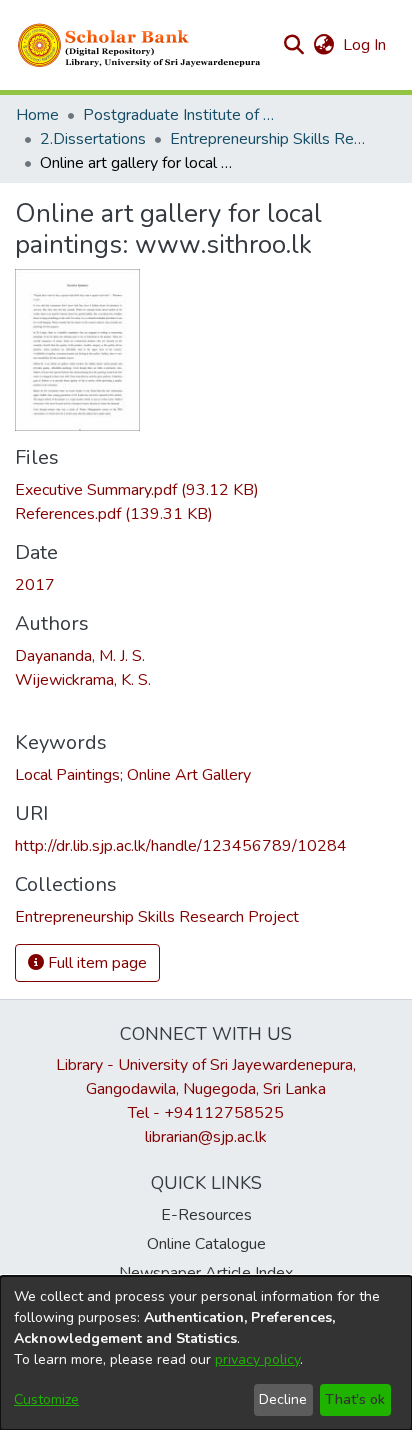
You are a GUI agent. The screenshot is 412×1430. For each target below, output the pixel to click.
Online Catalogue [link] (206, 1244)
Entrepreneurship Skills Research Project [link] (270, 139)
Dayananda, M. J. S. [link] (80, 656)
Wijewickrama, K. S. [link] (83, 680)
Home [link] (37, 115)
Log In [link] (365, 45)
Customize (46, 1399)
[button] (140, 45)
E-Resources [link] (206, 1215)
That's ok (355, 1399)
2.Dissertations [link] (93, 139)
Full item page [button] (95, 963)
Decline (283, 1399)
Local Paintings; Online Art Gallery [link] (133, 775)
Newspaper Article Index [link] (206, 1273)
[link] (137, 490)
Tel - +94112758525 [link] (206, 1113)
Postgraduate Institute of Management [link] (183, 115)
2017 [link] (35, 585)
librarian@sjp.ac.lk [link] (206, 1137)
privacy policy (257, 1359)
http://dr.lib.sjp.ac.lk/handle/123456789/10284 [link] (181, 846)
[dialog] (206, 1353)
